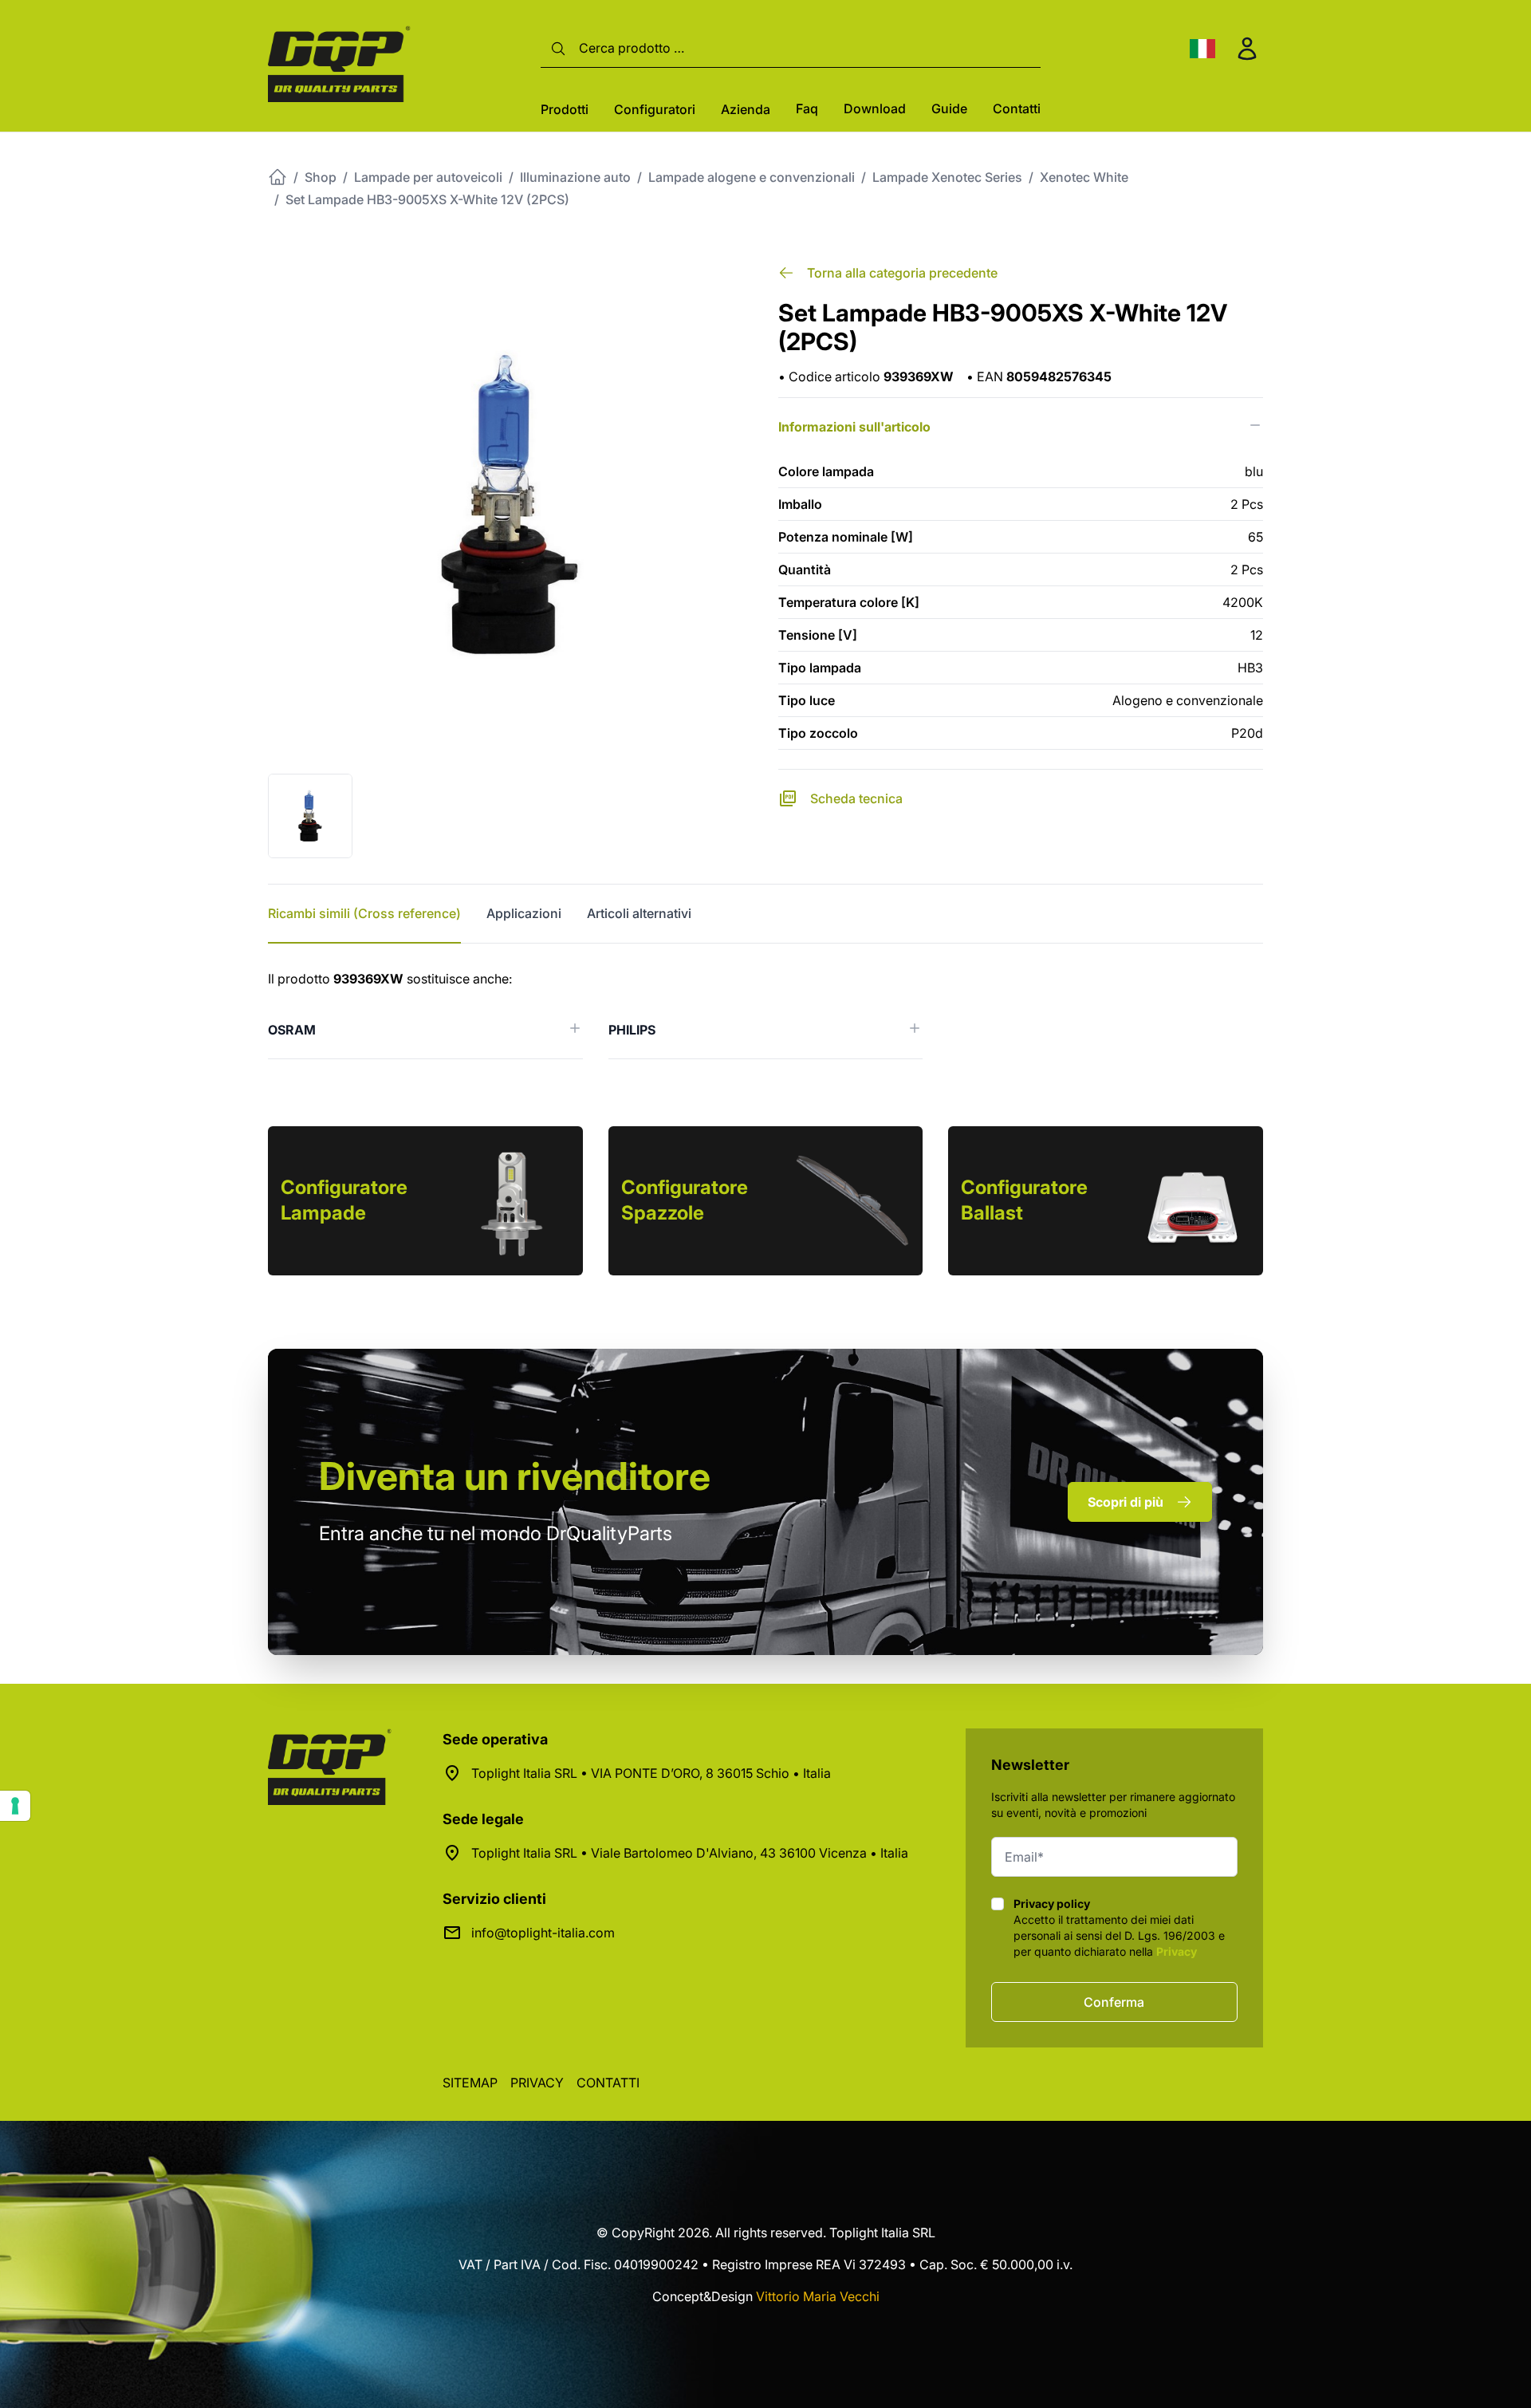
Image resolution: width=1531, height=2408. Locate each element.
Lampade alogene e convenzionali (752, 177)
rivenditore (515, 1476)
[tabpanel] (765, 1014)
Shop (321, 177)
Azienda (746, 109)
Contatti (1017, 108)
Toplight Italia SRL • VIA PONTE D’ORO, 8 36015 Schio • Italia (651, 1773)
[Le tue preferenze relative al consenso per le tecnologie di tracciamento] (15, 1806)
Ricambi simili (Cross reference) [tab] (364, 913)
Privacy (1177, 1951)
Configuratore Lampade (344, 1200)
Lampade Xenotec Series (947, 177)
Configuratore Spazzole (685, 1200)
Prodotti (565, 109)
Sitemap (470, 2083)
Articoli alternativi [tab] (639, 913)
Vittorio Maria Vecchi (818, 2296)
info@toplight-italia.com (543, 1933)
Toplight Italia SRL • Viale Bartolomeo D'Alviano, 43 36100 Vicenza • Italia (690, 1853)
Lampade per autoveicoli (428, 177)
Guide (949, 108)
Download (875, 108)
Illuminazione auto (575, 177)
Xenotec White (1084, 177)
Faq (807, 108)
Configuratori (655, 109)
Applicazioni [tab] (524, 913)
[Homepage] (277, 177)
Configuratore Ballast (1024, 1200)
